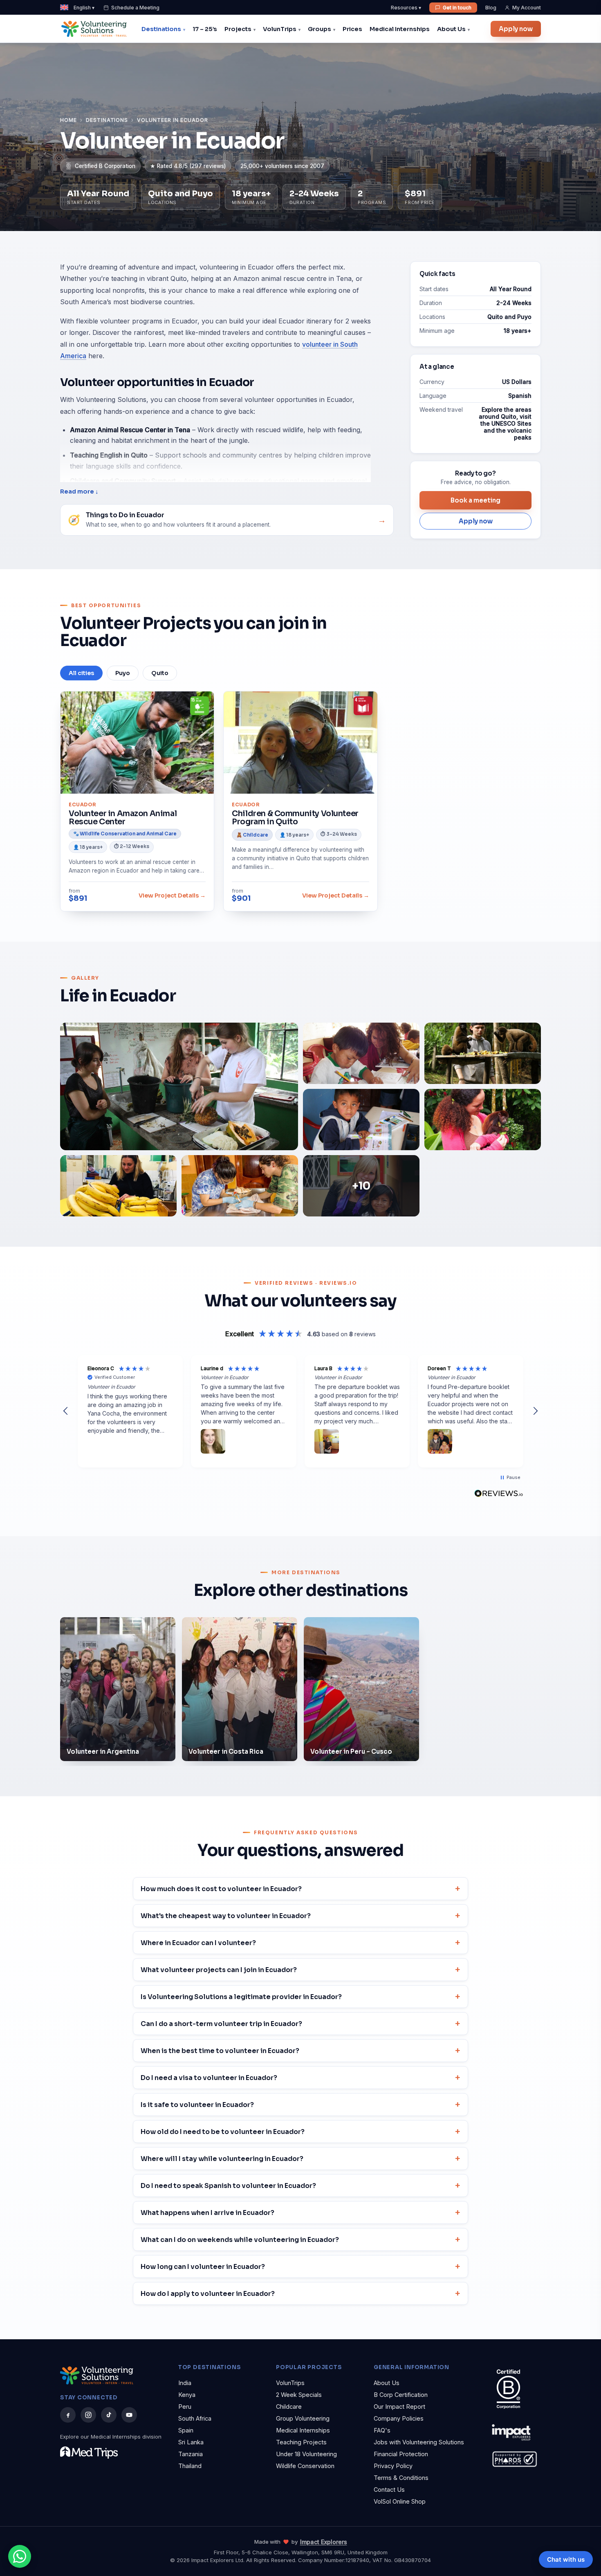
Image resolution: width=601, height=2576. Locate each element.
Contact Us (389, 2490)
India (185, 2383)
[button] (66, 1411)
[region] (300, 1411)
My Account (527, 8)
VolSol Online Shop (400, 2501)
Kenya (187, 2395)
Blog (491, 8)
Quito (160, 673)
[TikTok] (109, 2415)
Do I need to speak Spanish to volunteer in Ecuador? (228, 2186)
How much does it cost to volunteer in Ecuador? (221, 1889)
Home (68, 120)
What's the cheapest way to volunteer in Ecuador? (226, 1916)
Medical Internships (400, 29)
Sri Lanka (191, 2442)
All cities (81, 673)
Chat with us (566, 2559)
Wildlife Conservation (305, 2466)
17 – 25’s (205, 29)
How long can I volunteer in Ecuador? (203, 2267)
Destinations (161, 29)
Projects (238, 29)
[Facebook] (68, 2415)
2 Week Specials (299, 2395)
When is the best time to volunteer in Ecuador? (220, 2051)
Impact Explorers (324, 2542)
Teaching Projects (301, 2442)
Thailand (190, 2466)
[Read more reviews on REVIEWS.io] (499, 1494)
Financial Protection (401, 2454)
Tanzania (191, 2454)
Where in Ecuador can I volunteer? (198, 1943)
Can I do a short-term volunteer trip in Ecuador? (221, 2024)
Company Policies (399, 2418)
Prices (352, 29)
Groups (320, 29)
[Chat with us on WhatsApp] (20, 2556)
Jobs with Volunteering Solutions (419, 2442)
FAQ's (382, 2430)
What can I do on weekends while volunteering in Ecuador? (240, 2240)
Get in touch (457, 8)
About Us (451, 29)
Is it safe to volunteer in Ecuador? (197, 2105)
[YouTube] (129, 2415)
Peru (185, 2407)
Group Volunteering (303, 2418)
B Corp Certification (401, 2395)
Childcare (289, 2407)
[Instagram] (88, 2415)
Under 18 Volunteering (306, 2454)
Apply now (516, 29)
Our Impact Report (399, 2407)
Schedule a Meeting (135, 8)
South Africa (195, 2418)
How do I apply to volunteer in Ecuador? (208, 2294)
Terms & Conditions (401, 2478)
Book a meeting (475, 500)
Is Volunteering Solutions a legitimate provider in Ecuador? (241, 1997)
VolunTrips (280, 29)
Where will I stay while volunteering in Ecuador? (222, 2159)
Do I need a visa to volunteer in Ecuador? (209, 2078)
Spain (186, 2430)
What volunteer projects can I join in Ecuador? (219, 1970)
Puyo (123, 673)
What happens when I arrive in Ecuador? (207, 2213)
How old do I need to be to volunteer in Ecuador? (223, 2132)
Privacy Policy (393, 2466)
